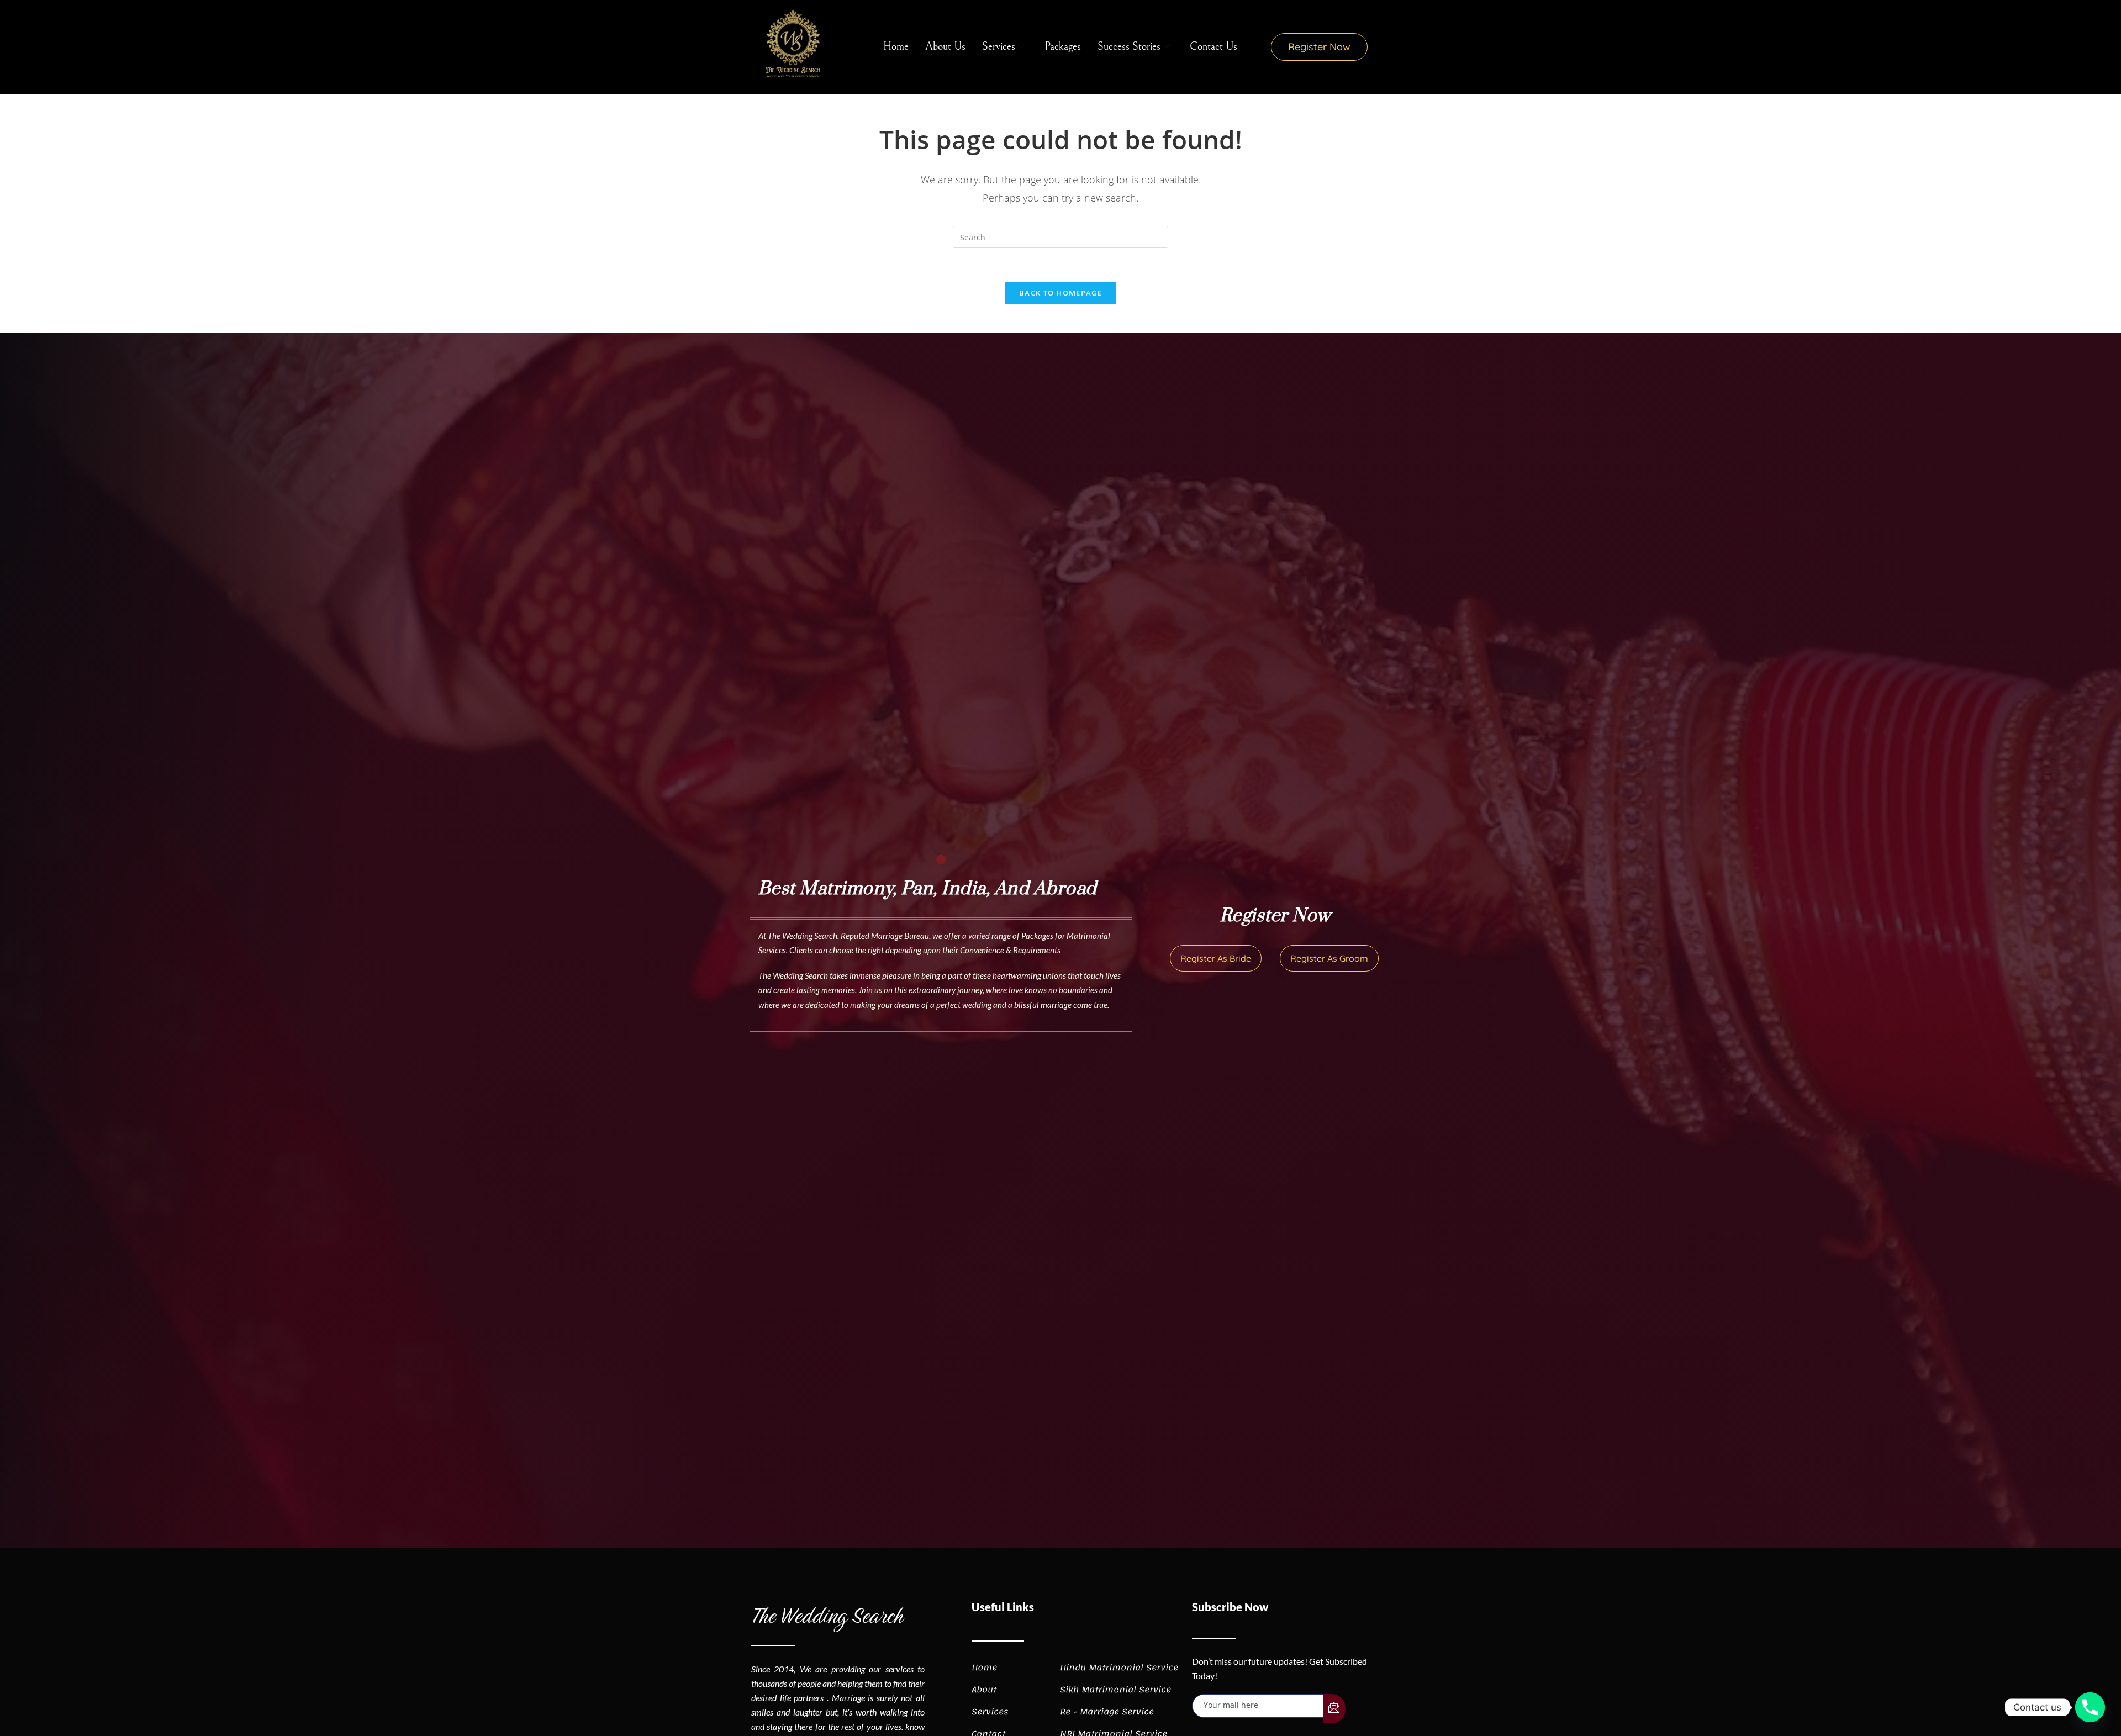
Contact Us (1213, 47)
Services (999, 47)
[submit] (1334, 1709)
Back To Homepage (1060, 293)
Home (896, 47)
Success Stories (1129, 47)
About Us (945, 47)
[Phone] (2090, 1707)
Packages (1063, 47)
